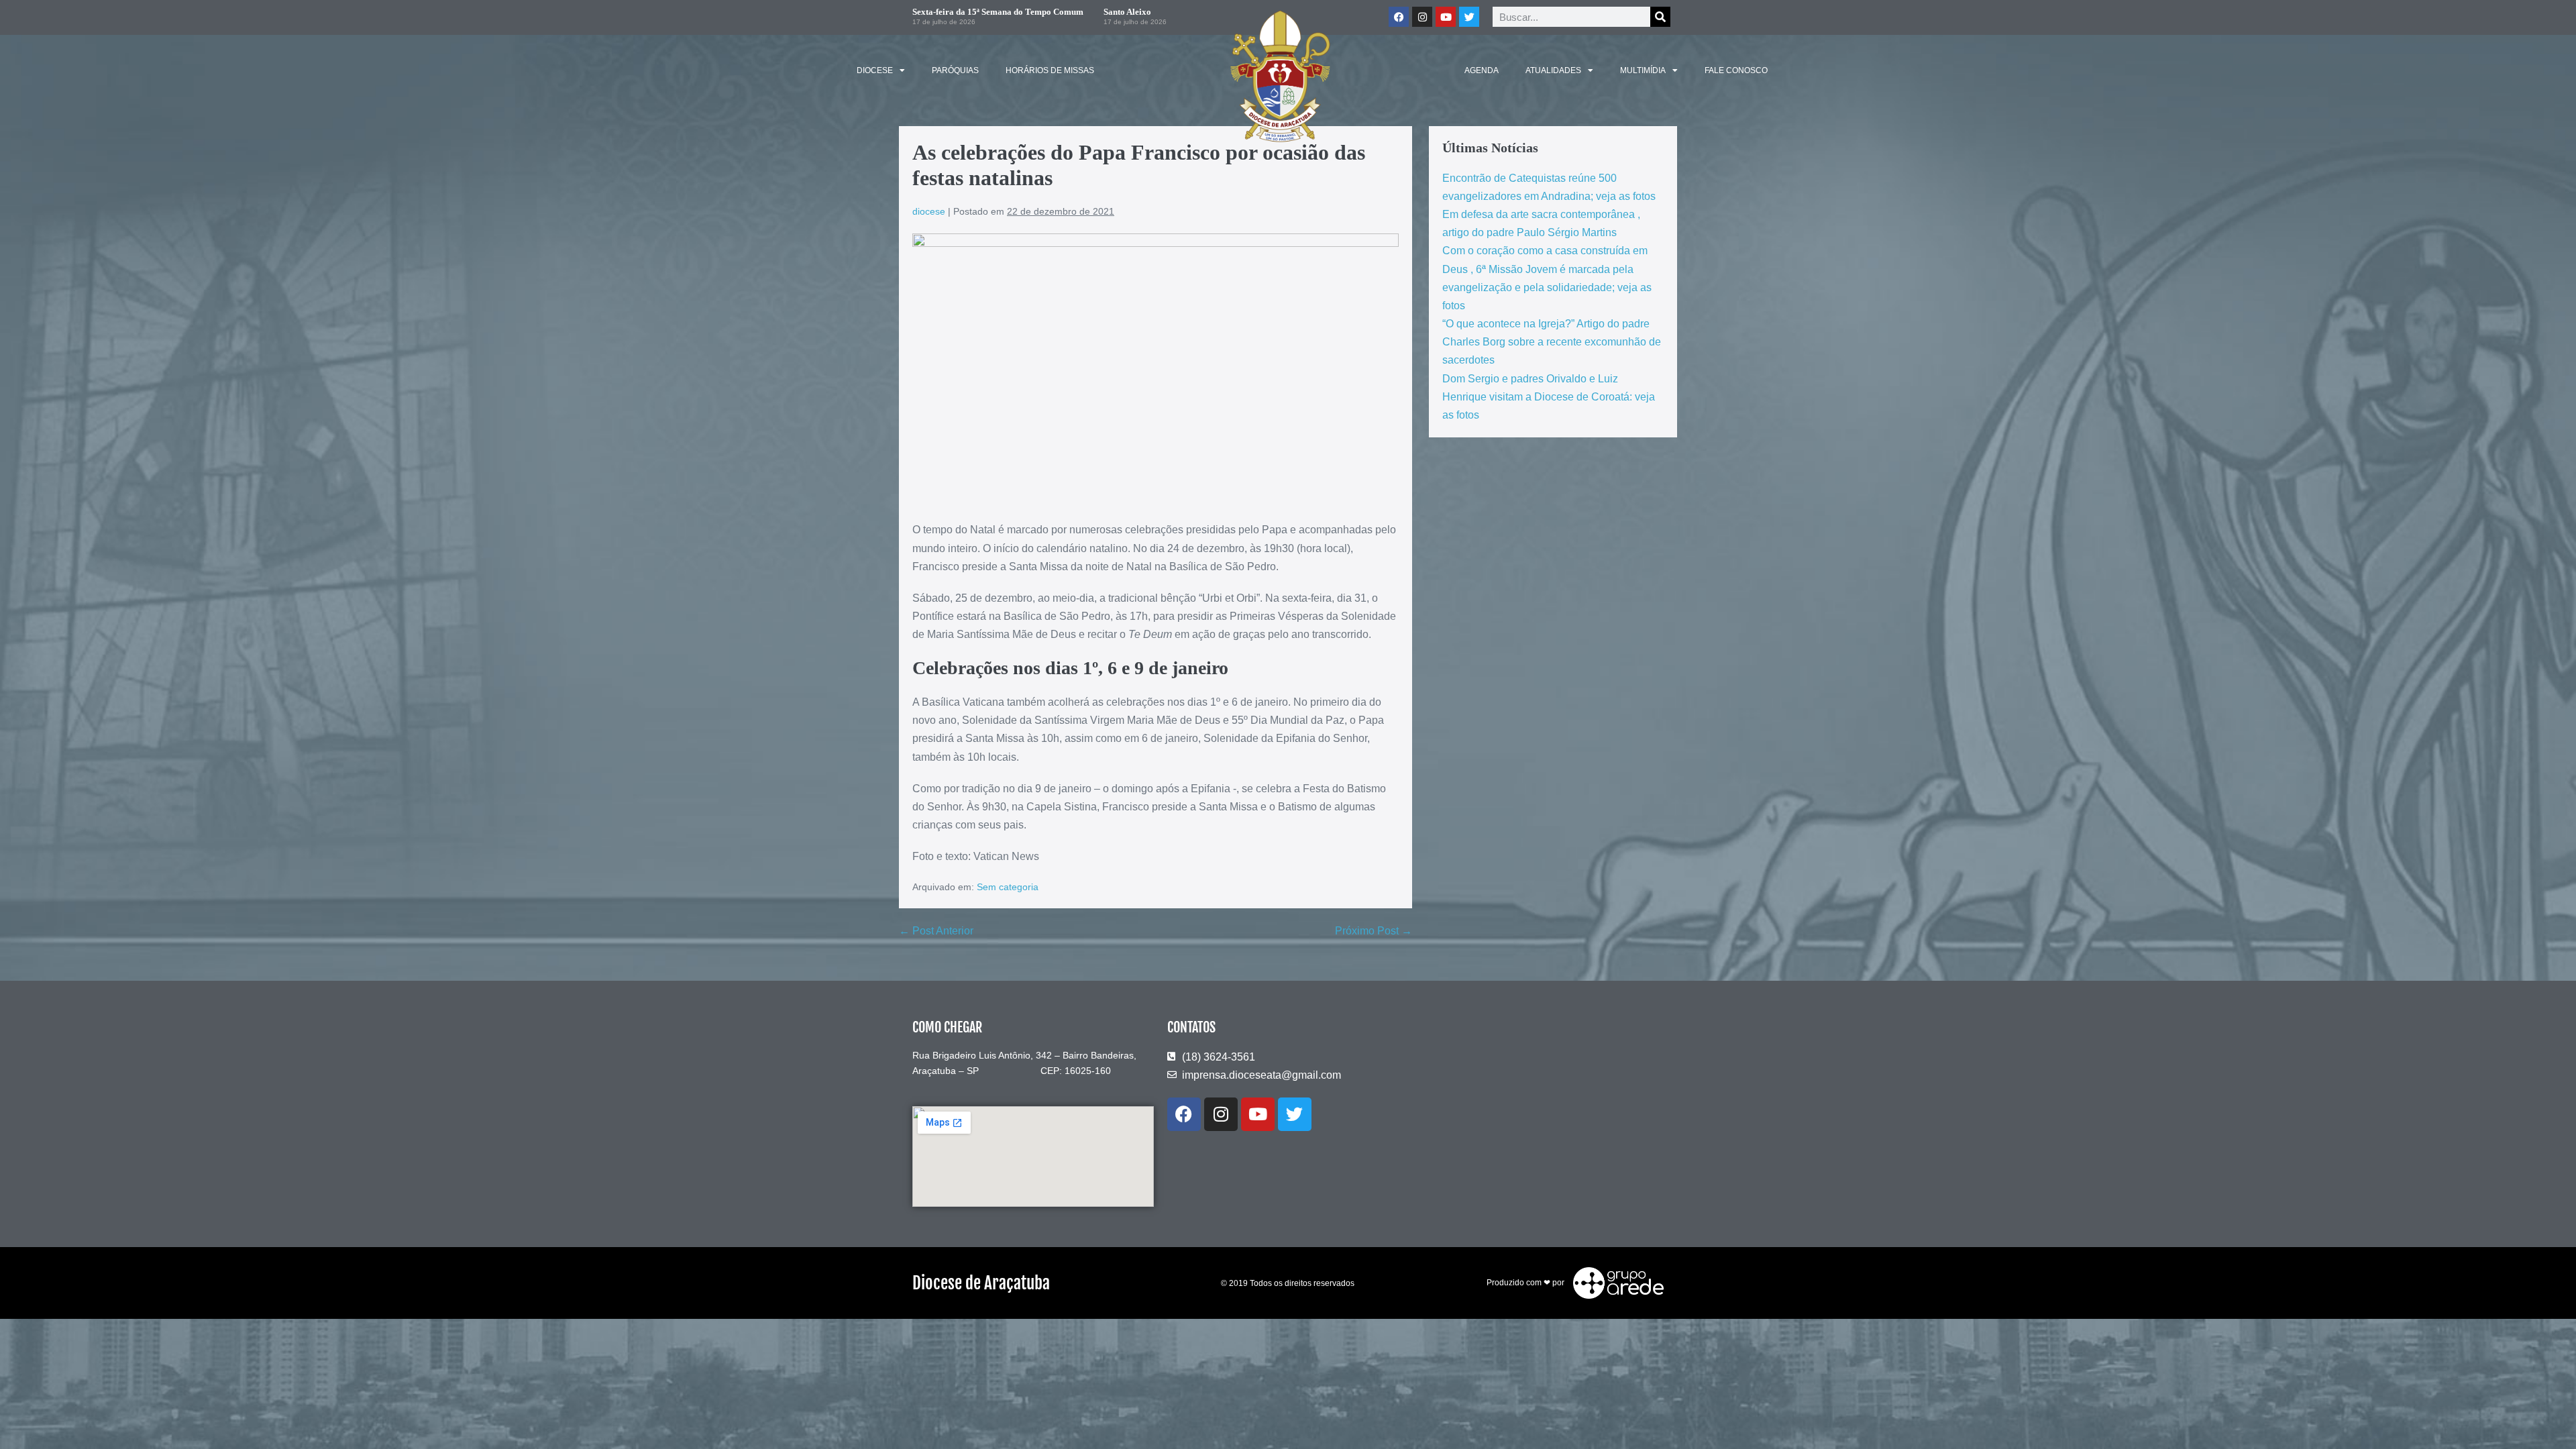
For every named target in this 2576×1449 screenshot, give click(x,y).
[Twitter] (1469, 17)
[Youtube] (1258, 1114)
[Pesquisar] (1660, 17)
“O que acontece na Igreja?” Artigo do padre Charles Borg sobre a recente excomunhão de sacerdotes (1552, 342)
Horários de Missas (1050, 70)
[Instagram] (1221, 1114)
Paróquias (955, 70)
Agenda (1482, 70)
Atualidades (1553, 70)
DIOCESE (875, 70)
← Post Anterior (936, 931)
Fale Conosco (1736, 70)
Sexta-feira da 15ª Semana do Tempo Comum (998, 12)
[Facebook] (1184, 1114)
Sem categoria (1008, 887)
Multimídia (1643, 70)
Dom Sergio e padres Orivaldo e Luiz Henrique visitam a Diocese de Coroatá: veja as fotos (1549, 397)
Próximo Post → (1374, 931)
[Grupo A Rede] (1615, 1283)
